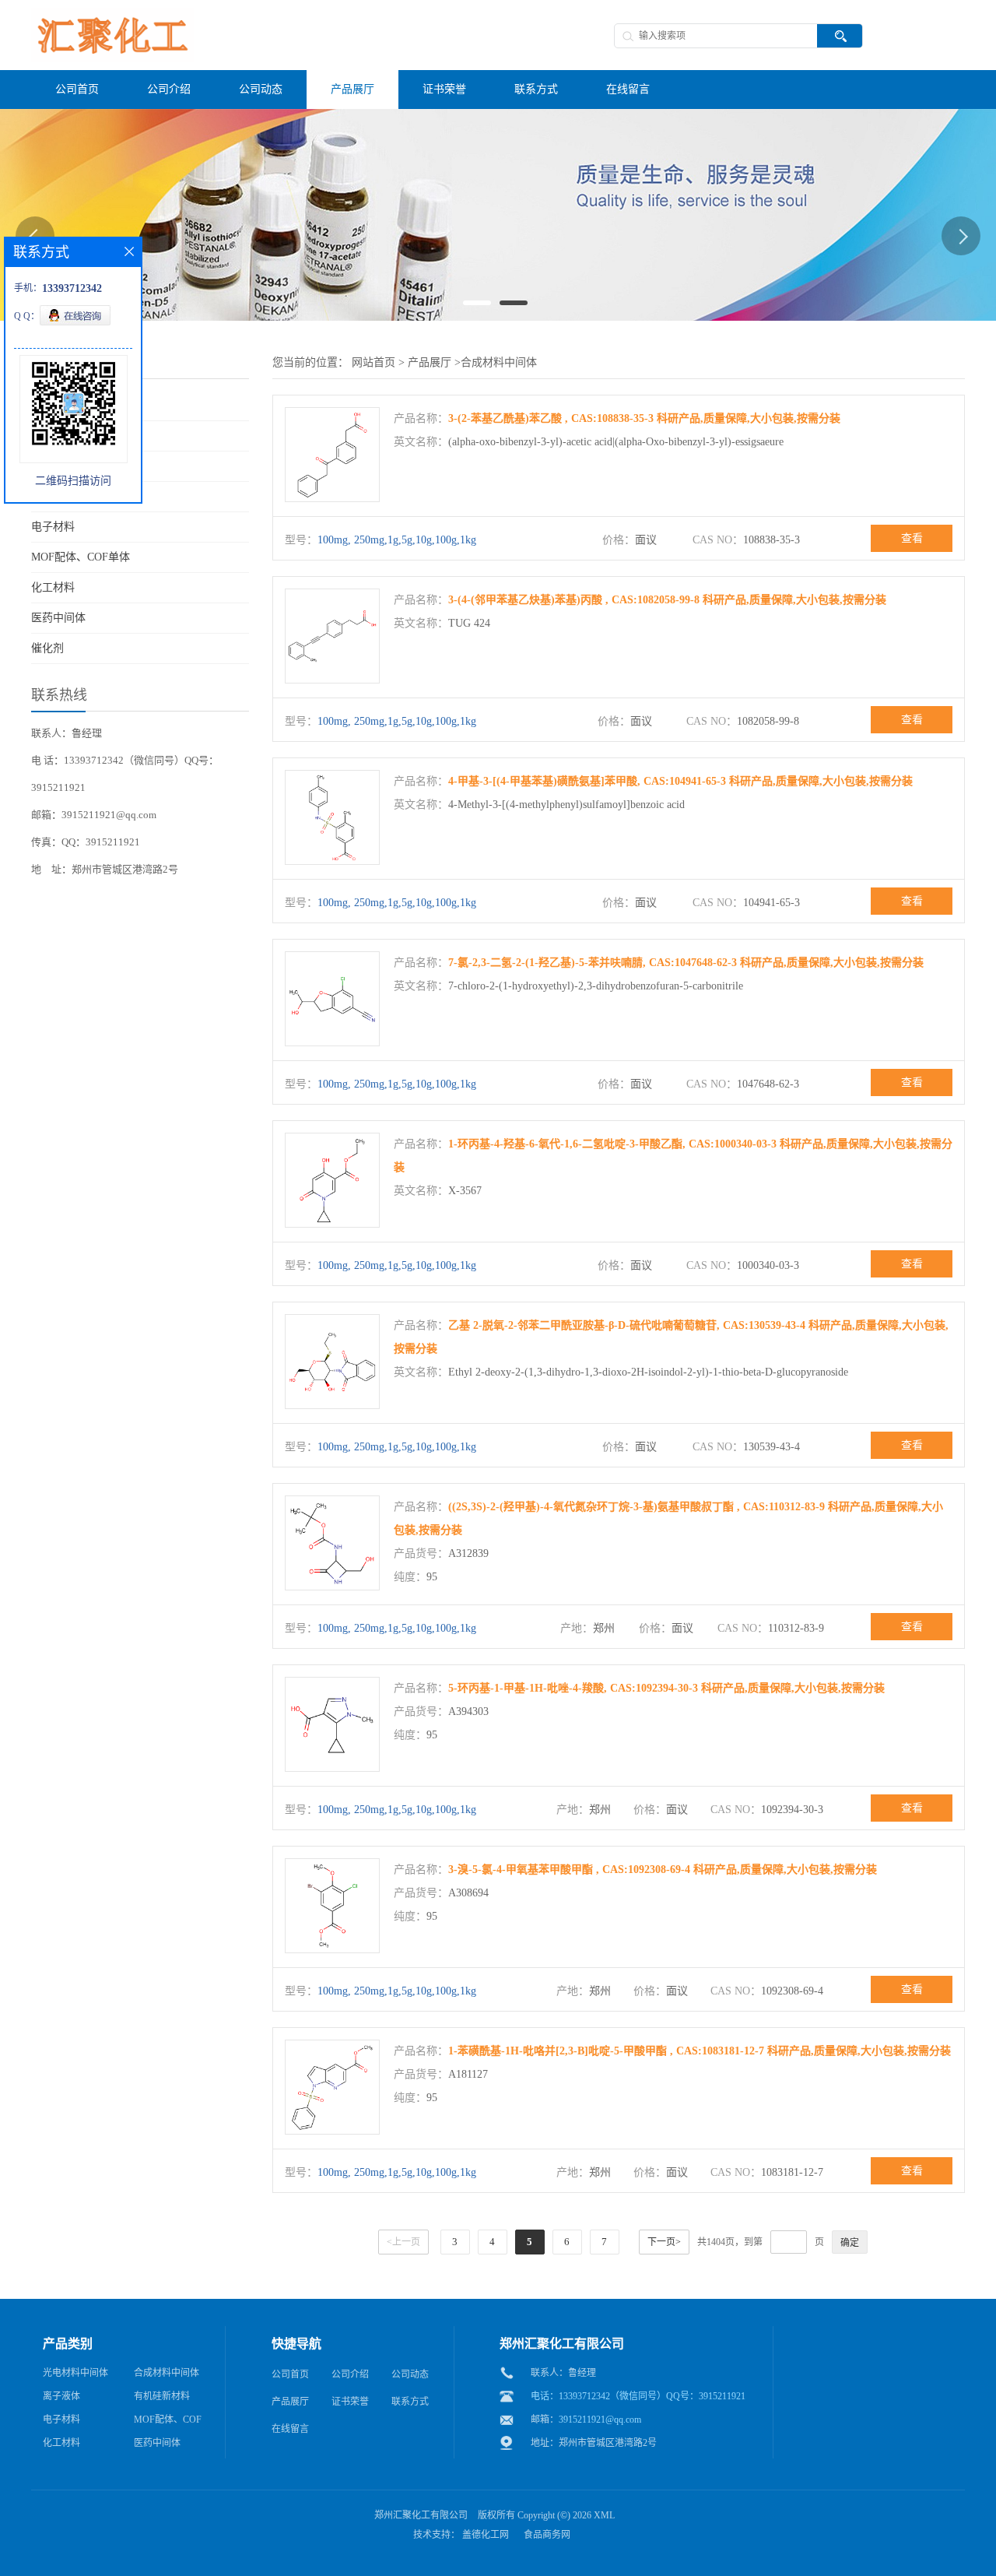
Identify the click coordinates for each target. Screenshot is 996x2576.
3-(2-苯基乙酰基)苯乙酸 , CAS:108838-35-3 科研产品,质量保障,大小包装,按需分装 (644, 418)
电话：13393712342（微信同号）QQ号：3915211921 (638, 2396)
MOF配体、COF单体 (81, 557)
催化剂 (47, 648)
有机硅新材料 (162, 2396)
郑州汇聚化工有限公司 (421, 2515)
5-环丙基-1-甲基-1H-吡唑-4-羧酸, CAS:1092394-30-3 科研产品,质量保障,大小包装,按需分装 (666, 1688)
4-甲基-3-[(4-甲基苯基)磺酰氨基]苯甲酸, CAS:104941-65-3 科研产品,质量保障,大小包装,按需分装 (680, 781)
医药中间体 (58, 618)
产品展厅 (430, 362)
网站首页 (373, 362)
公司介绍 (350, 2374)
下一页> (664, 2242)
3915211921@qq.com (600, 2420)
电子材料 (53, 527)
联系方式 (410, 2402)
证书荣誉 (350, 2402)
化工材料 (53, 587)
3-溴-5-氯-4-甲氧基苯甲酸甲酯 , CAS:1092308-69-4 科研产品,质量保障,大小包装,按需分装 (663, 1870)
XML (604, 2515)
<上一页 (403, 2242)
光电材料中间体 (75, 2373)
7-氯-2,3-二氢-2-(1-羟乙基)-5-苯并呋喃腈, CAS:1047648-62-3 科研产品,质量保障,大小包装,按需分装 (686, 963)
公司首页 (290, 2374)
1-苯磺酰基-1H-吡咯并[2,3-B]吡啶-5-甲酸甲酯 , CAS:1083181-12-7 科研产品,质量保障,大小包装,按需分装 (700, 2051)
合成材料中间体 (499, 362)
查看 (912, 538)
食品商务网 (547, 2535)
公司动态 (410, 2374)
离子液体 (61, 2396)
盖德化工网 (486, 2535)
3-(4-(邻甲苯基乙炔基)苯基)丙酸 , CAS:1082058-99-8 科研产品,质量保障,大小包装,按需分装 (667, 600)
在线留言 (290, 2429)
